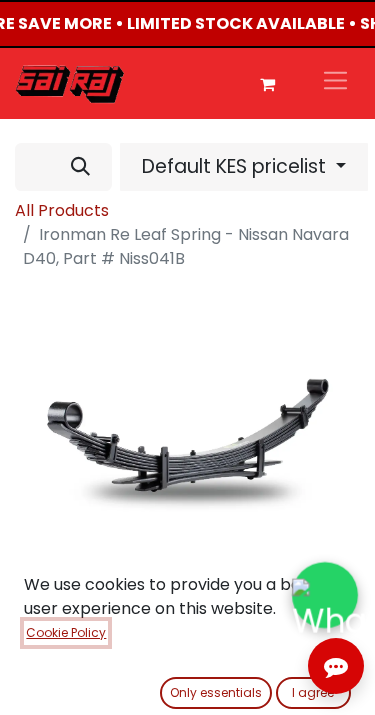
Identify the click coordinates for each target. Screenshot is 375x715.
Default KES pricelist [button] (236, 166)
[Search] (80, 167)
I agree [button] (313, 692)
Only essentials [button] (216, 692)
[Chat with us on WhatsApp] (324, 594)
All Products (62, 210)
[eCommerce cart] (267, 84)
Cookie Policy (66, 632)
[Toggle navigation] (335, 83)
